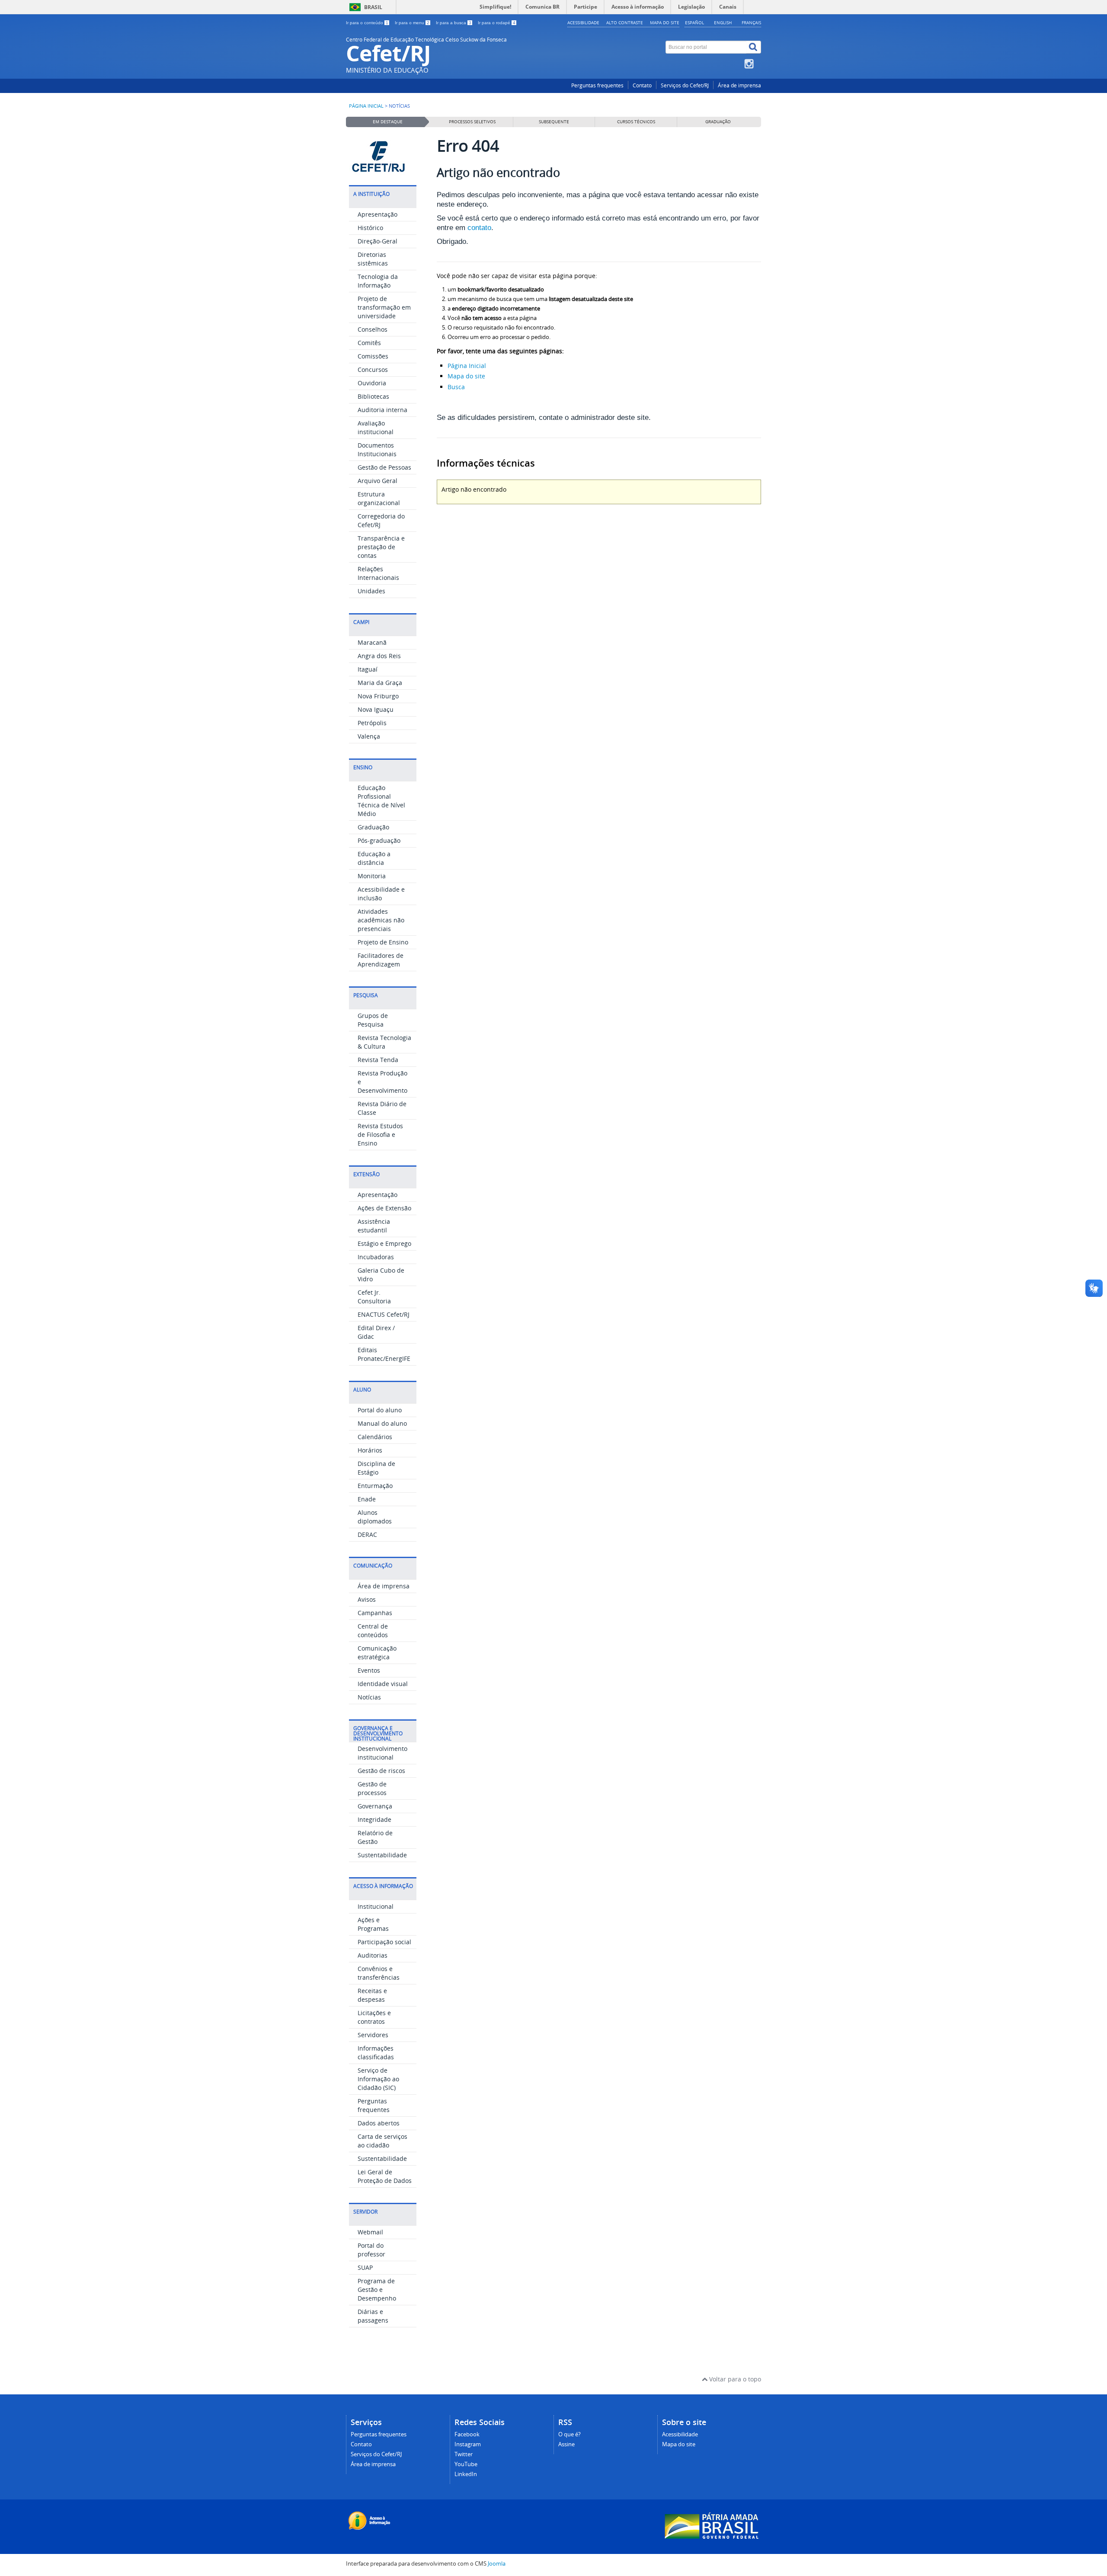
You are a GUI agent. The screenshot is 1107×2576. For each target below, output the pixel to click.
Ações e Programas (373, 1924)
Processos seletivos (472, 122)
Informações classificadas (376, 2053)
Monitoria (372, 876)
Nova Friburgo (378, 696)
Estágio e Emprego (384, 1243)
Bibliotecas (373, 396)
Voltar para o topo (734, 2379)
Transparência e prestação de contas (381, 547)
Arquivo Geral (378, 481)
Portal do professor (371, 2250)
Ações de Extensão (384, 1208)
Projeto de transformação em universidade (384, 307)
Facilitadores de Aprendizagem (381, 960)
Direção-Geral (378, 241)
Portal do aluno (380, 1410)
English (723, 22)
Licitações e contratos (374, 2017)
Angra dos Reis (379, 656)
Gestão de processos (372, 1788)
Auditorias (373, 1955)
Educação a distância (374, 858)
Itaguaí (368, 669)
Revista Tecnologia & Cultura (384, 1042)
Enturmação (375, 1486)
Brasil (373, 7)
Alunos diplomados (375, 1517)
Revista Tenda (378, 1060)
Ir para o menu (412, 23)
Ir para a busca (454, 23)
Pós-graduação (379, 840)
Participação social (384, 1942)
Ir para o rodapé (497, 23)
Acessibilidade (583, 22)
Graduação (373, 827)
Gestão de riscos (381, 1771)
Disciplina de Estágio (376, 1468)
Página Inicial (467, 366)
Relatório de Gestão (375, 1837)
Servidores (373, 2035)
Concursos (373, 370)
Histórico (370, 228)
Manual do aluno (382, 1423)
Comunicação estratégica (377, 1653)
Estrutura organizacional (379, 498)
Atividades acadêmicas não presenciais (381, 920)
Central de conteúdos (373, 1630)
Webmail (370, 2232)
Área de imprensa (739, 85)
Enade (367, 1499)
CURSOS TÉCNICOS (636, 122)
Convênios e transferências (379, 1973)
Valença (369, 736)
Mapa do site (665, 22)
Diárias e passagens (373, 2316)
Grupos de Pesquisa (373, 1020)
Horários (370, 1450)
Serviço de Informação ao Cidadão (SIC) (378, 2079)
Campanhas (375, 1613)
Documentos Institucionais (377, 450)
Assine (566, 2444)
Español (694, 22)
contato (479, 228)
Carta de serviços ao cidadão (382, 2141)
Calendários (375, 1437)
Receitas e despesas (372, 1995)
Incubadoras (376, 1257)
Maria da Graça (380, 683)
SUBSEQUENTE (554, 122)
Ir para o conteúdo (367, 23)
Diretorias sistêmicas (373, 259)
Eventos (369, 1670)
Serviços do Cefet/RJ (685, 85)
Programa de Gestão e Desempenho (377, 2290)
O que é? (569, 2434)
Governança (375, 1806)
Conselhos (373, 329)
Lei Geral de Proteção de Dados (385, 2176)
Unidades (371, 591)
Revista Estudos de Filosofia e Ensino (380, 1134)
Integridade (374, 1819)
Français (751, 22)
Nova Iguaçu (376, 709)
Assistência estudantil (374, 1226)
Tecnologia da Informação (378, 281)
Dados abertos (379, 2123)
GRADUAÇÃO (718, 122)
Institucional (376, 1906)
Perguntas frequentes (597, 85)
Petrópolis (372, 723)
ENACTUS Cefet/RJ (384, 1314)
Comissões (373, 356)
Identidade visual (383, 1684)
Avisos (367, 1599)
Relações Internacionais (378, 573)
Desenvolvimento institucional (382, 1753)
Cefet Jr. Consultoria (374, 1297)
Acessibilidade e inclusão (381, 894)
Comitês (369, 343)
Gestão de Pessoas (384, 467)
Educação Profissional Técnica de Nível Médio (381, 801)
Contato (642, 85)
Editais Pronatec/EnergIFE (384, 1354)
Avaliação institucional (376, 427)
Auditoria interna (382, 410)
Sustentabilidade (382, 1855)
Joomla (497, 2564)
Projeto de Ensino (383, 942)
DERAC (367, 1534)
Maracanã (372, 642)
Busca (456, 387)
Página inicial (366, 106)
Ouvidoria (372, 383)
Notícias (369, 1697)
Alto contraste (625, 22)
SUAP (365, 2267)
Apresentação (378, 214)
